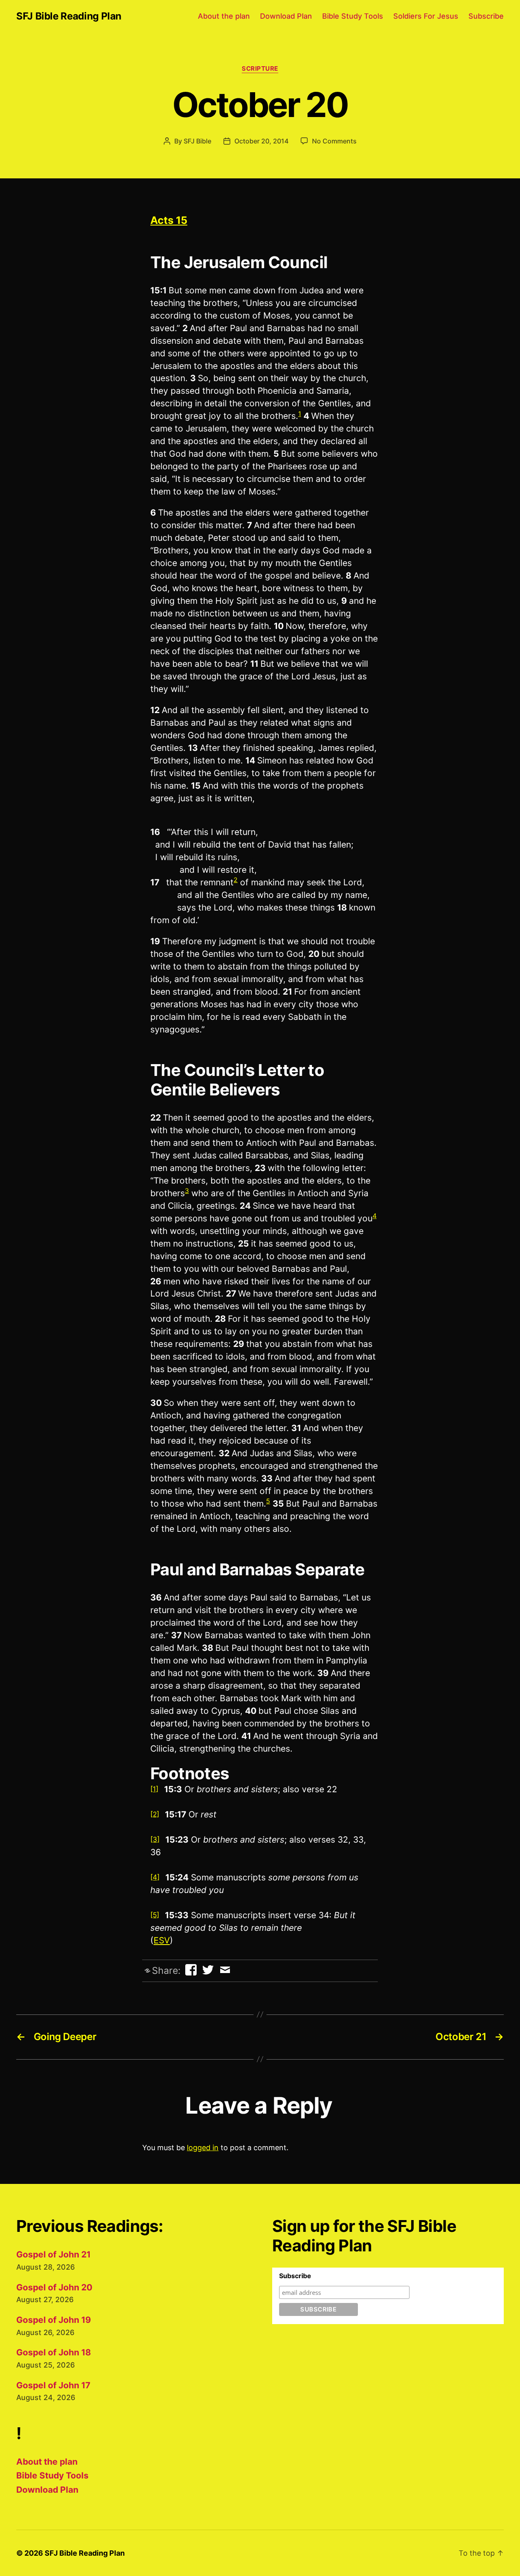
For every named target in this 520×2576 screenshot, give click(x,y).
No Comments (334, 141)
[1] (154, 1789)
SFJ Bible (197, 141)
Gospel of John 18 (54, 2352)
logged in (203, 2148)
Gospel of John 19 (54, 2320)
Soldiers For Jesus (426, 16)
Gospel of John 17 (53, 2385)
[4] (155, 1877)
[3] (155, 1839)
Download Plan (286, 16)
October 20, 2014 (261, 141)
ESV (162, 1940)
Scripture (260, 69)
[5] (155, 1915)
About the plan (224, 16)
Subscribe (486, 16)
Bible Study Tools (353, 16)
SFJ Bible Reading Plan (69, 16)
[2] (155, 1814)
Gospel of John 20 (54, 2287)
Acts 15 (169, 220)
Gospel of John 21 (53, 2254)
